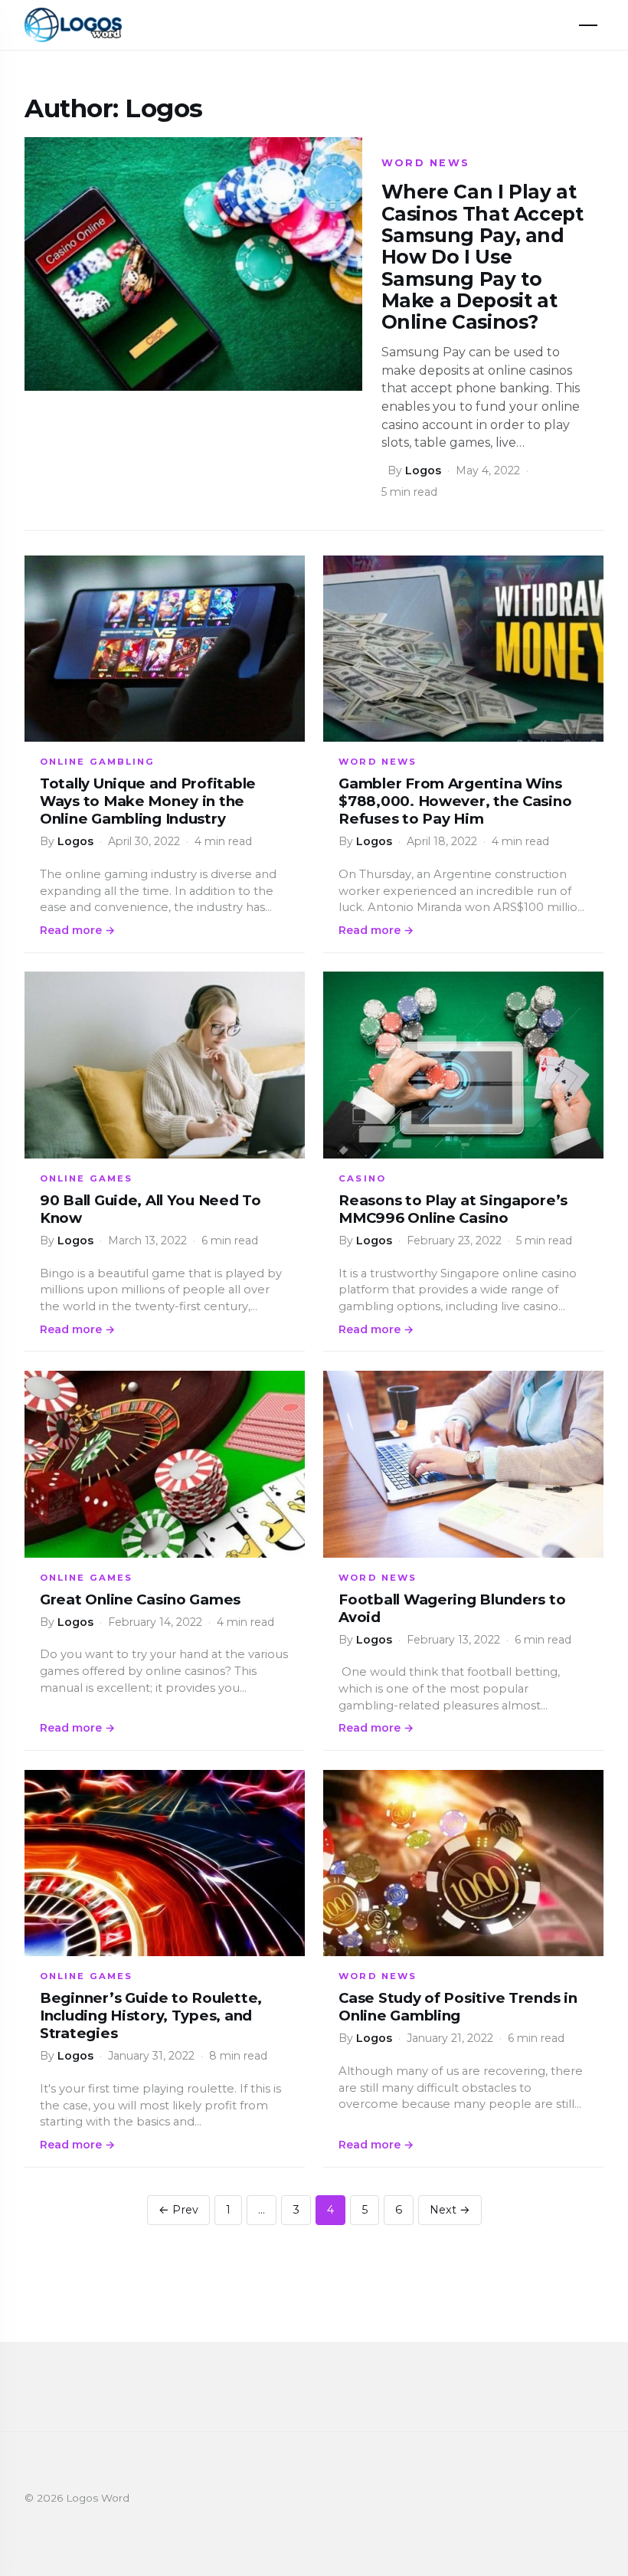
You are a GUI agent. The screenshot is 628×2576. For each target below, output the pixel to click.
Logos (423, 470)
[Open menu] (588, 25)
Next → (450, 2210)
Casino (362, 1178)
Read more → (77, 930)
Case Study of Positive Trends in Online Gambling (458, 2007)
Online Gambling (97, 762)
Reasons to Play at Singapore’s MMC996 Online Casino (453, 1209)
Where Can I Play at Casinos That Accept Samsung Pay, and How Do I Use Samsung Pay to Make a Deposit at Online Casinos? (482, 257)
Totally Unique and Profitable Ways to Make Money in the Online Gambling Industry (148, 801)
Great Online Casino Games (140, 1599)
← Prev (178, 2210)
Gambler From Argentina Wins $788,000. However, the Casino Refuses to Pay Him (455, 801)
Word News (426, 163)
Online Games (86, 1178)
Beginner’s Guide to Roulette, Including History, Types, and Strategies (151, 2016)
